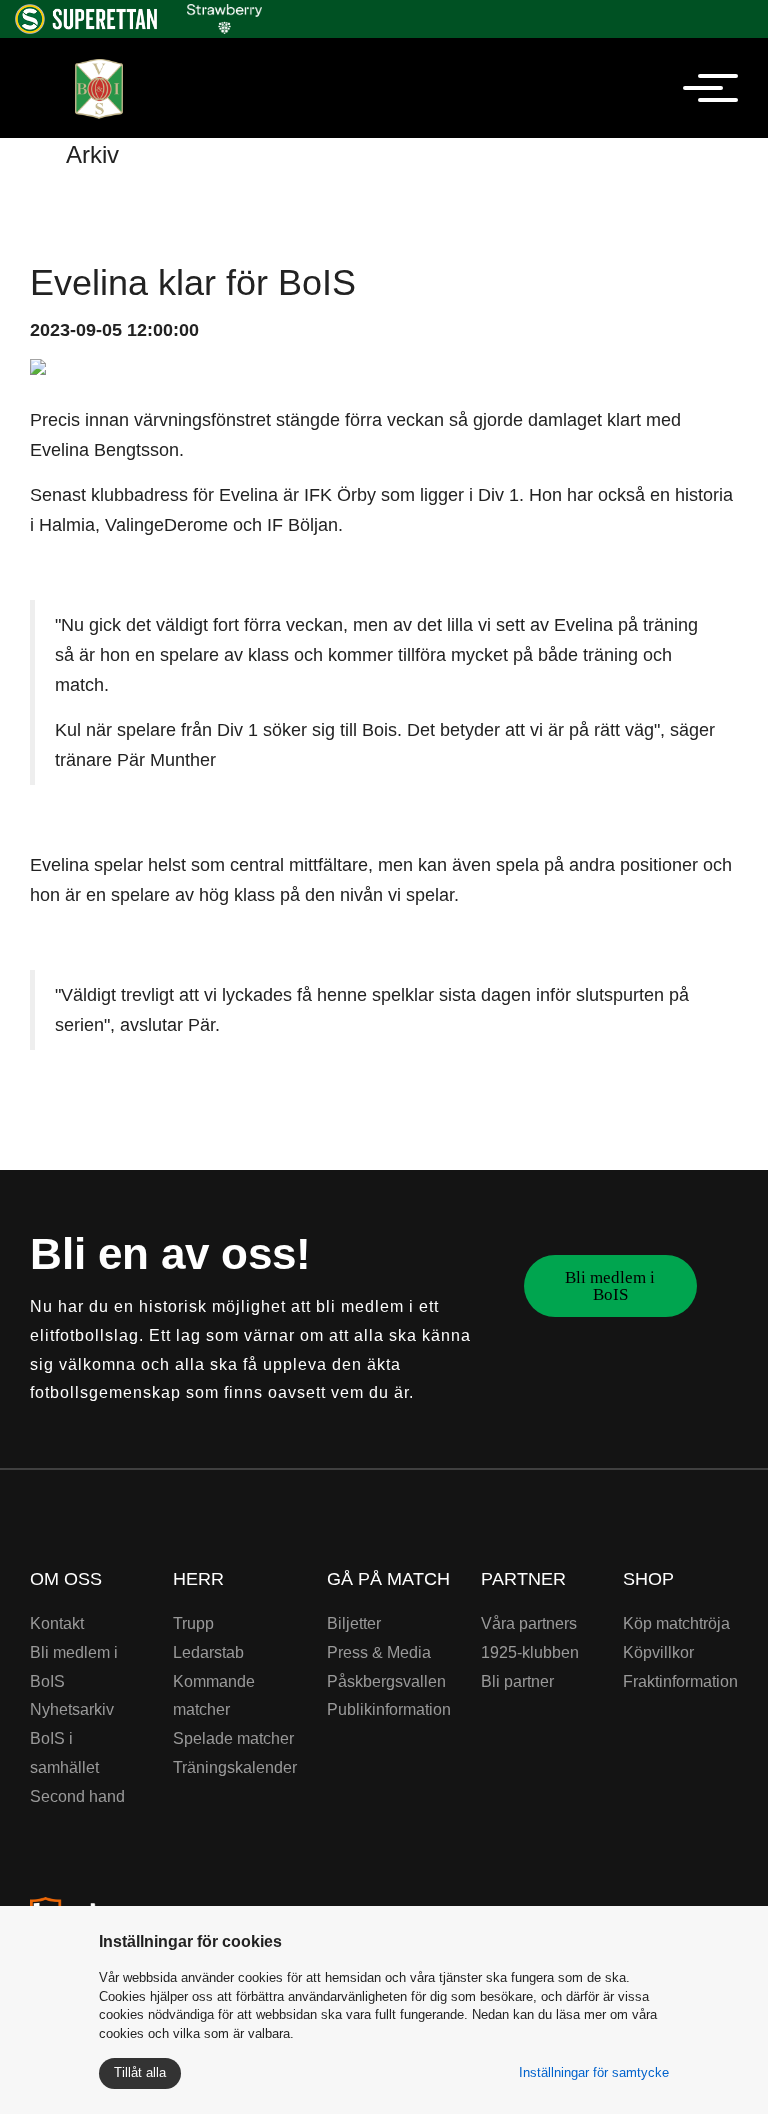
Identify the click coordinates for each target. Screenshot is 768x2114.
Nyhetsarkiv (72, 1709)
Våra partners (529, 1623)
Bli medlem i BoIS (610, 1286)
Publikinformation (389, 1709)
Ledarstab (208, 1652)
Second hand (77, 1796)
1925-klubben (530, 1652)
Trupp (193, 1623)
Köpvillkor (658, 1652)
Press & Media (379, 1652)
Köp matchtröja (676, 1623)
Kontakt (57, 1623)
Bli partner (517, 1681)
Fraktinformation (680, 1681)
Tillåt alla (140, 2072)
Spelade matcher (233, 1738)
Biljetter (354, 1623)
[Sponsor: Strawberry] (224, 15)
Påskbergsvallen (386, 1681)
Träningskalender (235, 1767)
